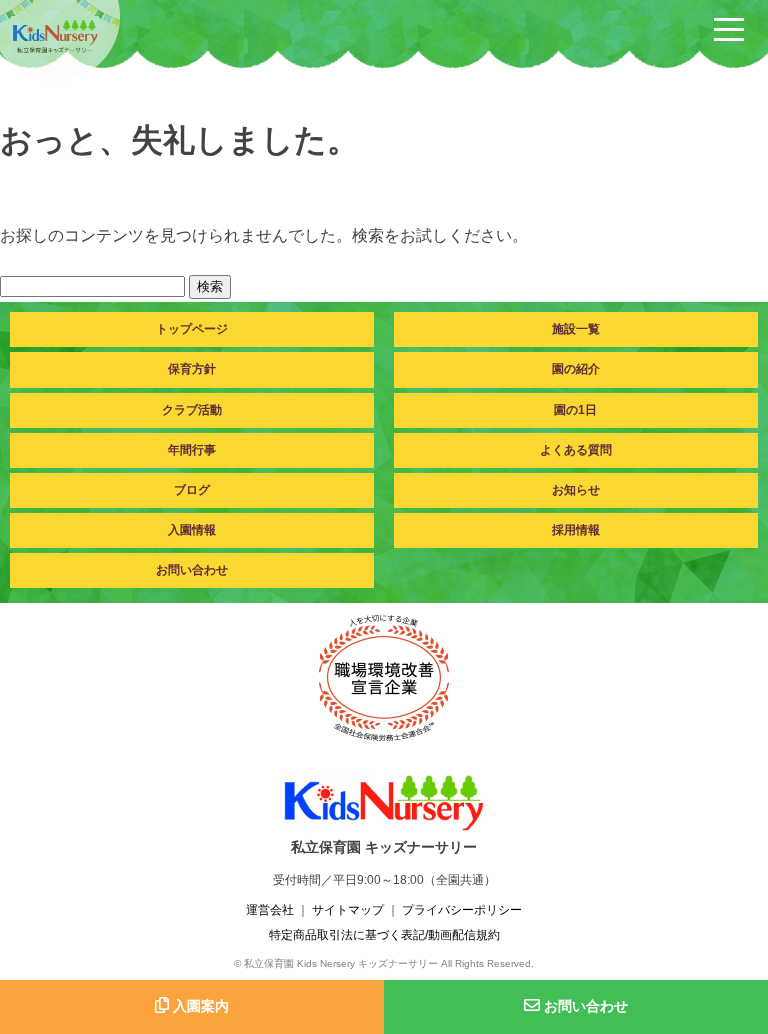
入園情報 (192, 530)
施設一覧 (576, 329)
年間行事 (192, 450)
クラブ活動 (192, 410)
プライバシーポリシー (462, 910)
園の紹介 (576, 369)
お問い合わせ (192, 570)
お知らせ (576, 490)
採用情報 (576, 530)
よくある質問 (576, 450)
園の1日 (575, 410)
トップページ (192, 329)
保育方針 (192, 369)
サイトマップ (348, 910)
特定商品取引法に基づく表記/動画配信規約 (384, 935)
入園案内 (199, 1006)
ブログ (192, 490)
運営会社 (270, 910)
